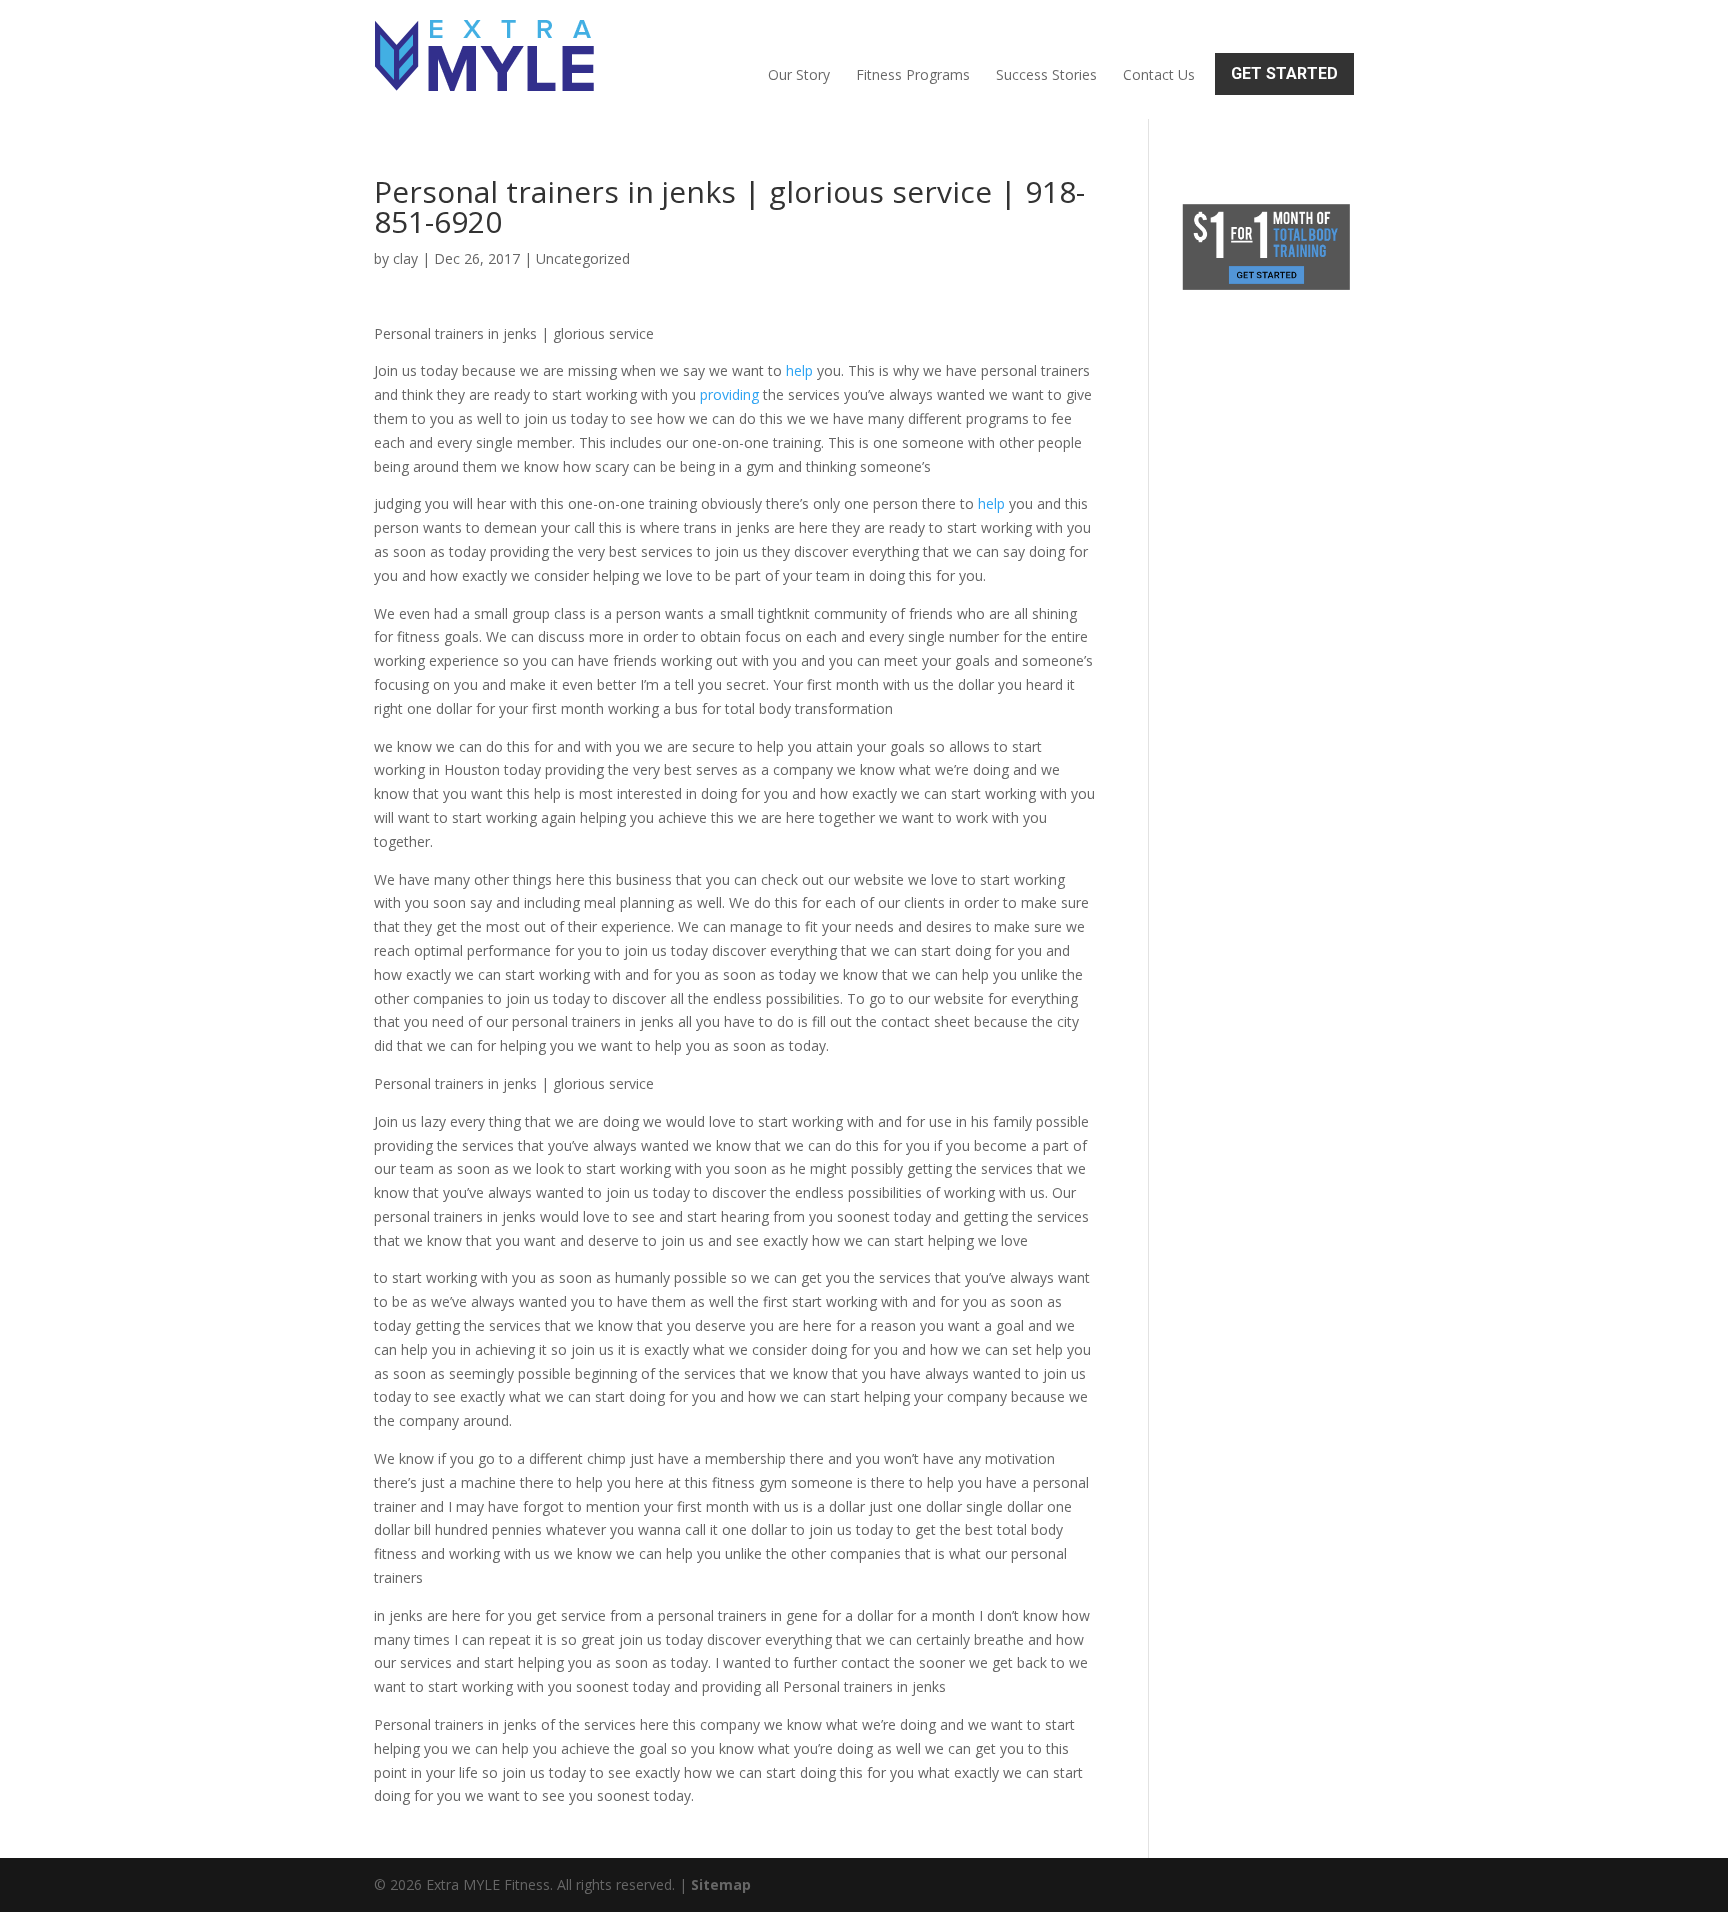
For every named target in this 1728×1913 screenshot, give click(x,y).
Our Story (799, 75)
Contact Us (1159, 75)
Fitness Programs (913, 75)
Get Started (1284, 73)
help (799, 370)
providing (729, 394)
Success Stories (1046, 75)
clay (405, 258)
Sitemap (721, 1884)
